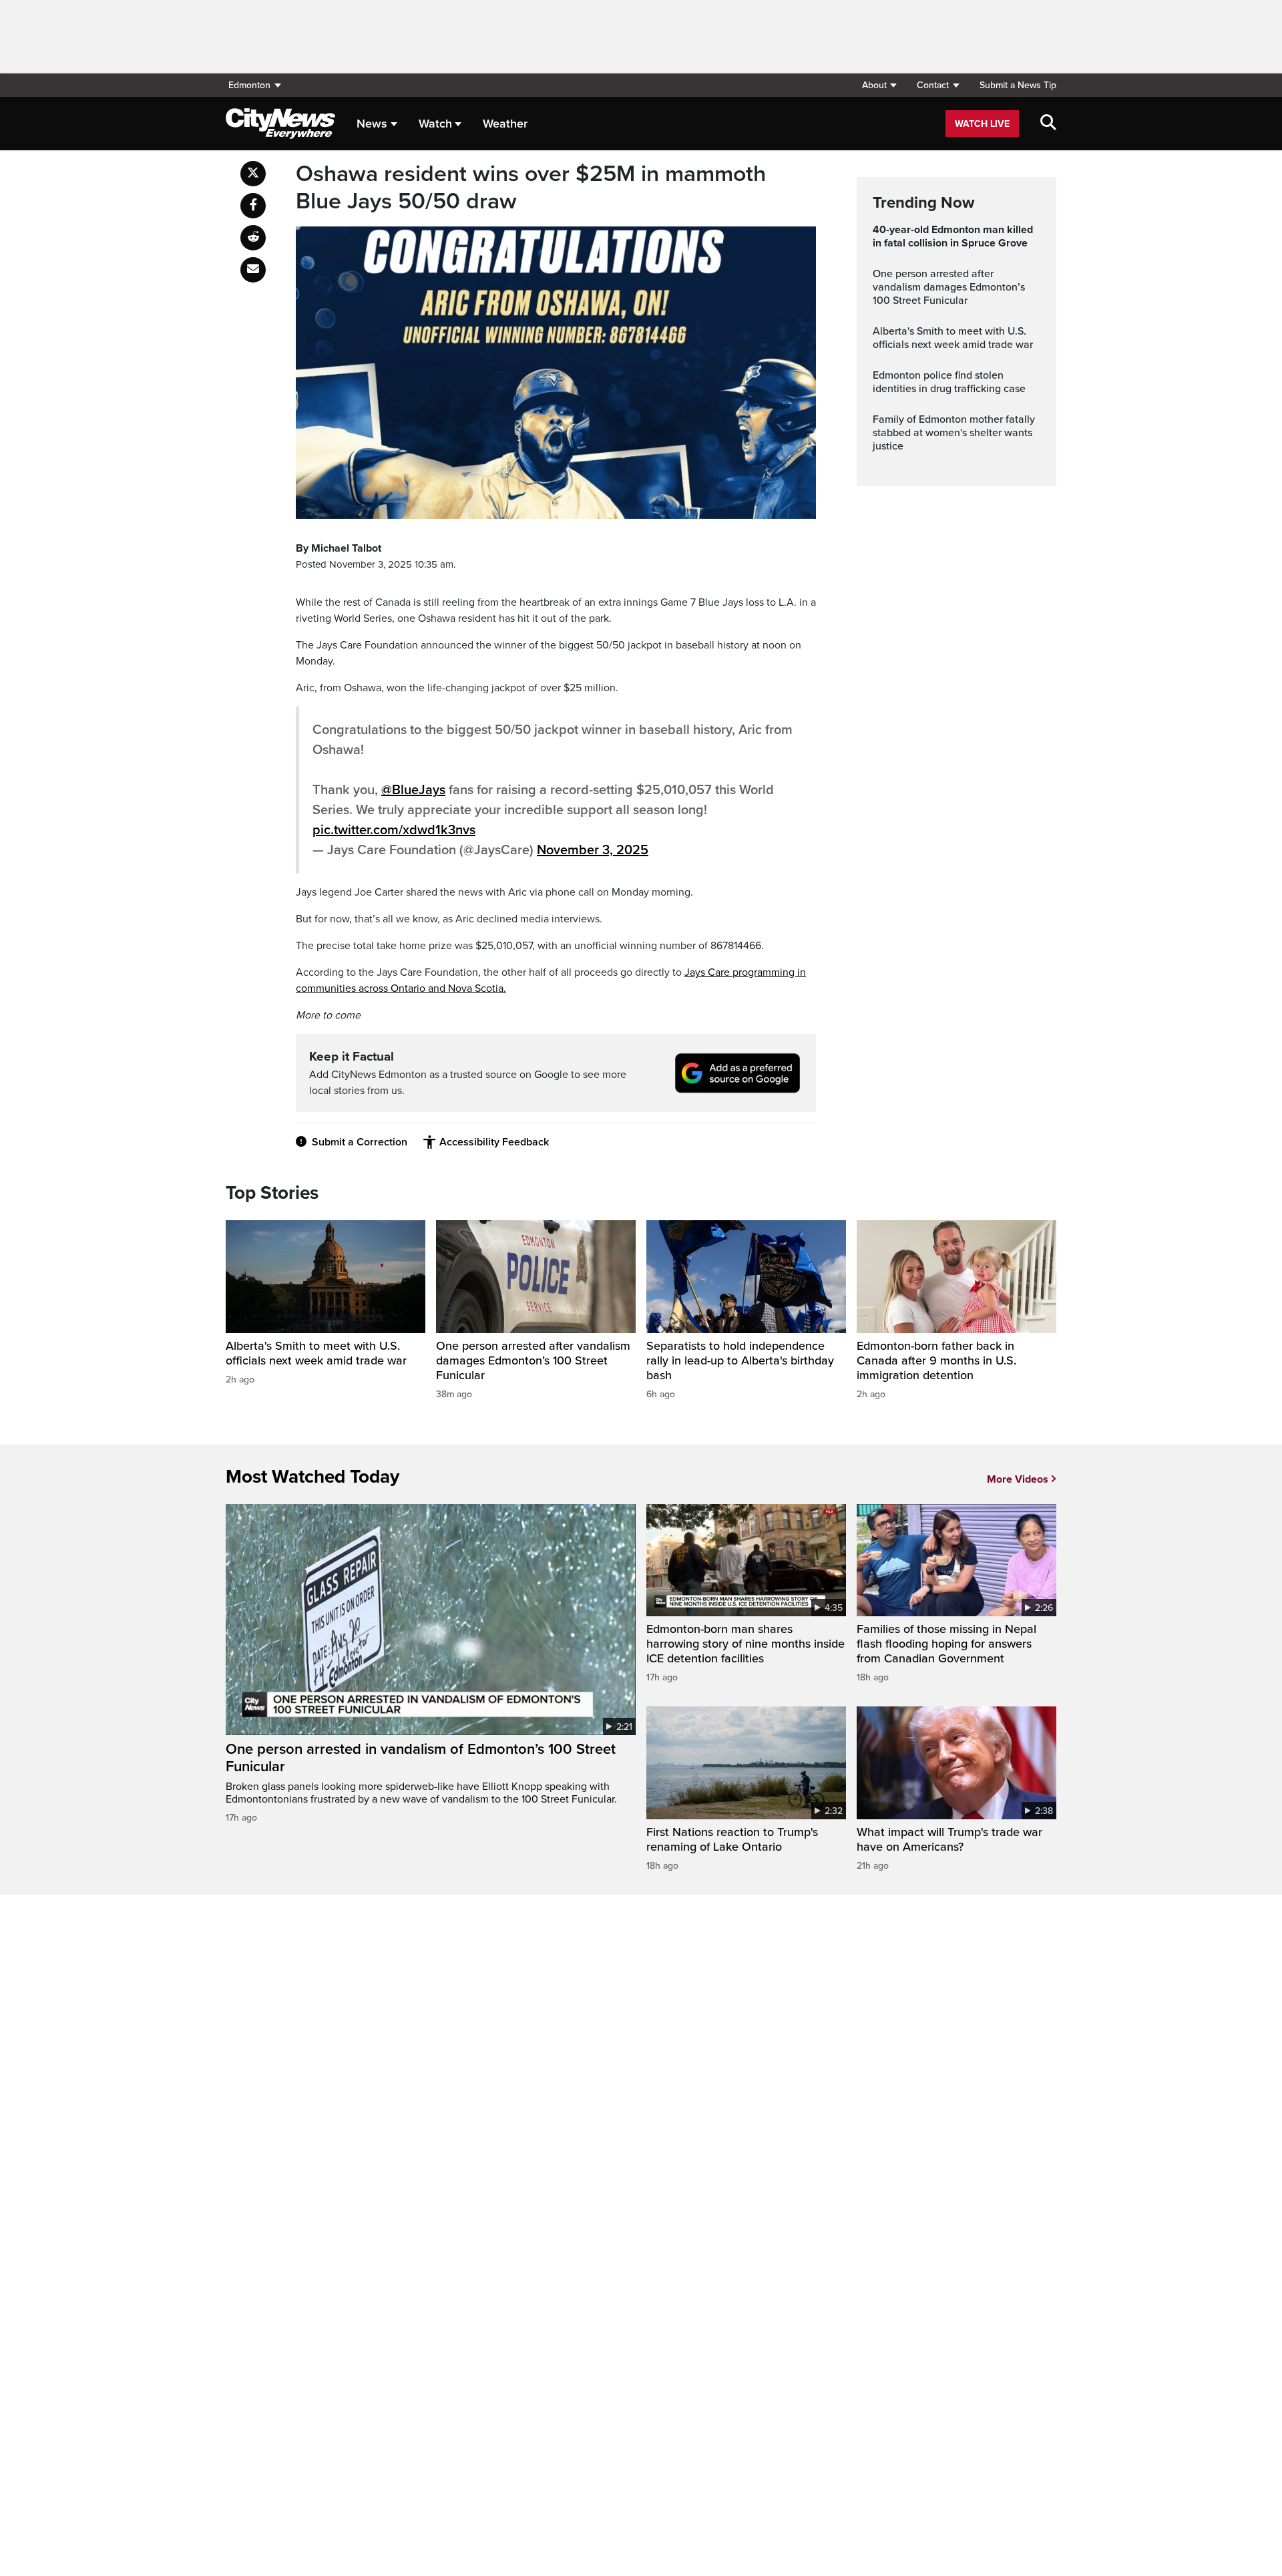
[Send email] (253, 270)
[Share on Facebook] (253, 206)
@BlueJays (413, 790)
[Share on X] (253, 174)
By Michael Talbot (339, 548)
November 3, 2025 (593, 850)
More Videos (1018, 1479)
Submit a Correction (360, 1142)
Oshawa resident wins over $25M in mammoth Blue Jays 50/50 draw (531, 188)
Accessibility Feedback (494, 1142)
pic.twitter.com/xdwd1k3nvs (394, 830)
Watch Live (982, 124)
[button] (879, 85)
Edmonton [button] (249, 85)
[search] (1048, 124)
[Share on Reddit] (253, 238)
